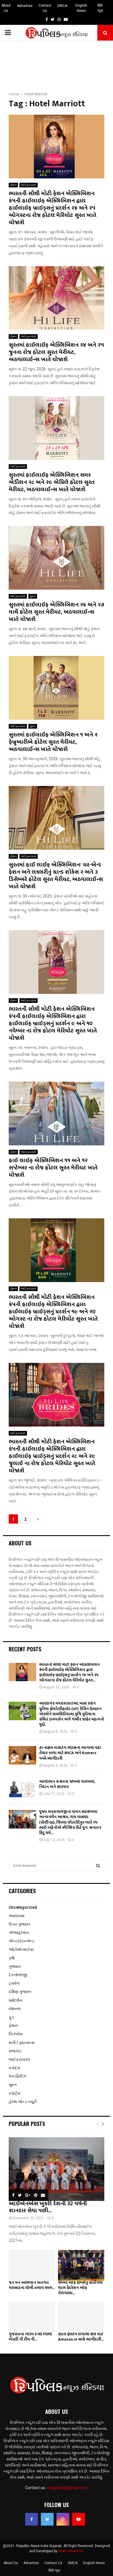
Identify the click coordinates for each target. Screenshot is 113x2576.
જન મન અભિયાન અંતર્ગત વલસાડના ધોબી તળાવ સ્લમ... (32, 2285)
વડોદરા (14, 2068)
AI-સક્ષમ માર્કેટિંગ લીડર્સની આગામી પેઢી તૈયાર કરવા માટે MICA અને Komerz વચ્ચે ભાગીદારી (70, 1753)
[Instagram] (63, 2519)
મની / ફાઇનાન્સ (22, 2043)
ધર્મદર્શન (16, 2000)
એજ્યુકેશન (19, 1933)
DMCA (62, 6)
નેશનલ (15, 2009)
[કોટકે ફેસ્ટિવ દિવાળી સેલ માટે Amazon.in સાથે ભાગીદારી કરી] (81, 2317)
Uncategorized (23, 1907)
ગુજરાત (15, 1966)
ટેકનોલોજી (18, 1975)
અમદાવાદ (17, 1916)
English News (81, 8)
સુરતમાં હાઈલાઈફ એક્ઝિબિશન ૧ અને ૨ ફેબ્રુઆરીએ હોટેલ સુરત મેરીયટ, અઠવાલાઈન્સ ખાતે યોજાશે (53, 742)
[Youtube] (79, 2519)
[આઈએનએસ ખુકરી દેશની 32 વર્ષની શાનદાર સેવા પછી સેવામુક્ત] (57, 2169)
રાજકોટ (15, 2051)
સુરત (33, 596)
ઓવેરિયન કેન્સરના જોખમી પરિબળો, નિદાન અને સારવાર (67, 1784)
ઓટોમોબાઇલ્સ (21, 1949)
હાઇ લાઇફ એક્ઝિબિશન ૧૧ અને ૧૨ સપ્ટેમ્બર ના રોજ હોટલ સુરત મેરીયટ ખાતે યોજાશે (53, 1168)
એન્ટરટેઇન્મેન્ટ (22, 1941)
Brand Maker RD (71, 2551)
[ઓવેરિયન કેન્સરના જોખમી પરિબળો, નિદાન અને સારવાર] (22, 1789)
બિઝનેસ (16, 2034)
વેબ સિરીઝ (18, 2076)
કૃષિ (12, 1958)
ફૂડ (11, 2017)
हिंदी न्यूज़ (100, 8)
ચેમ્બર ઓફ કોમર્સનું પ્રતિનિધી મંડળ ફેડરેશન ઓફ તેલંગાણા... (80, 2288)
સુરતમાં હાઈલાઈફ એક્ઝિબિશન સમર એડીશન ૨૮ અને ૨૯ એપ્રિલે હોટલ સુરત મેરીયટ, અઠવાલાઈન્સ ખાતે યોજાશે (52, 482)
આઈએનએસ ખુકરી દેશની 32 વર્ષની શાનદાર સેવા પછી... (48, 2207)
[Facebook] (32, 2519)
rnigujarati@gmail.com (67, 2488)
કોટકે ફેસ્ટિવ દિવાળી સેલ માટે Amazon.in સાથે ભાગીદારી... (81, 2337)
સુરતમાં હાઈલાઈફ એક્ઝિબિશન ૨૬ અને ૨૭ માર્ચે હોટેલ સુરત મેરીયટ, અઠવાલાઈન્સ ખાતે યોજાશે (57, 612)
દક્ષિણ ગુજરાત (20, 1992)
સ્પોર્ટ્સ (14, 2093)
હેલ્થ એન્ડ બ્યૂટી (23, 2102)
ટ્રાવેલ (14, 1983)
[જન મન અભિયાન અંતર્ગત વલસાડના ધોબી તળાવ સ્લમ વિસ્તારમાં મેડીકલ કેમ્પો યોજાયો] (32, 2265)
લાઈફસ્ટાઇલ (29, 185)
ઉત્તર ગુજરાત (19, 1924)
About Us (6, 8)
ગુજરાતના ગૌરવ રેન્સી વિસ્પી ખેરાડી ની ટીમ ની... (30, 2337)
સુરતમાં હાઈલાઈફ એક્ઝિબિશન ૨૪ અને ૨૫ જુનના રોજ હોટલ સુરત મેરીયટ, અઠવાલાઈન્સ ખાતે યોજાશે (56, 352)
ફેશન (13, 185)
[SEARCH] (98, 1866)
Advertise (25, 6)
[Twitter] (47, 2519)
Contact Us (45, 8)
